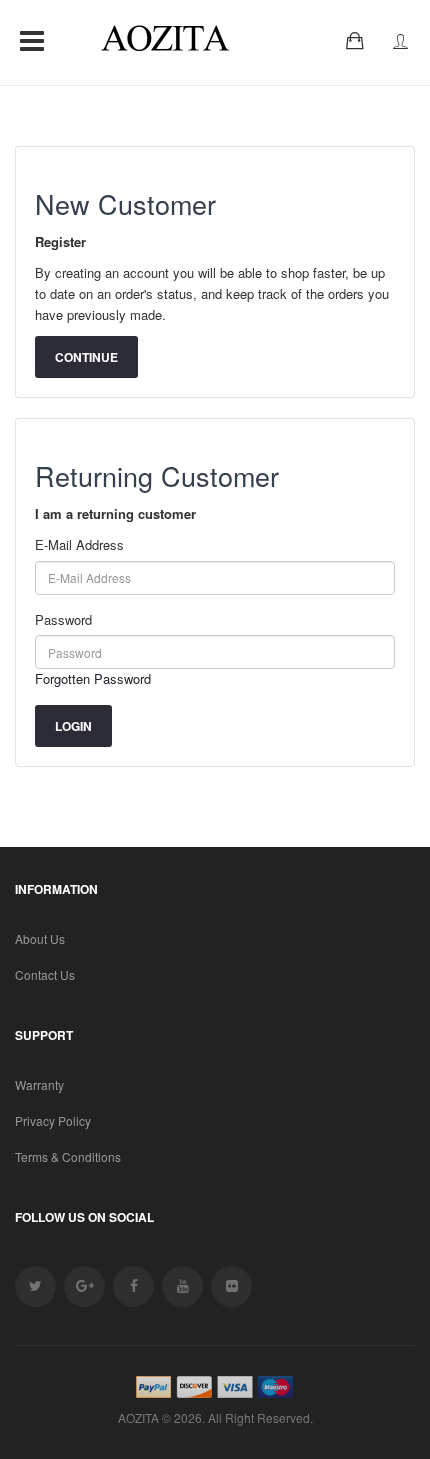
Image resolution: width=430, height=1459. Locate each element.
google (84, 1286)
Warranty (39, 1084)
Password (63, 619)
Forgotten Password (93, 678)
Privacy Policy (53, 1120)
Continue (86, 357)
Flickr (231, 1286)
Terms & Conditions (68, 1156)
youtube (182, 1286)
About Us (40, 938)
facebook (133, 1286)
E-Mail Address (79, 544)
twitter (35, 1286)
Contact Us (45, 974)
